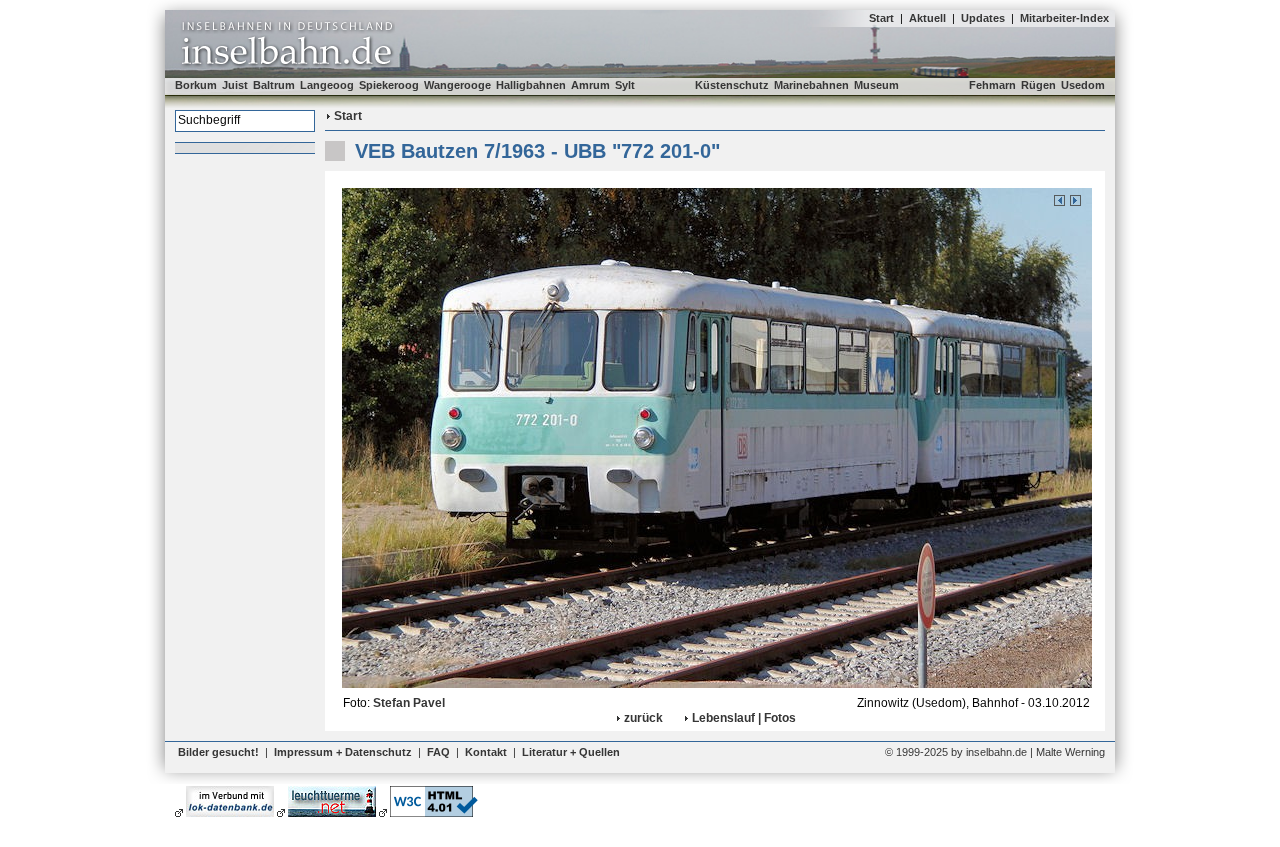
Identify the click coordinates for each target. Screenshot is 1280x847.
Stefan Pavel (409, 703)
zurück (643, 718)
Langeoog (327, 85)
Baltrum (274, 85)
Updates (983, 18)
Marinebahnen (811, 85)
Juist (235, 85)
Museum (876, 85)
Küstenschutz (732, 85)
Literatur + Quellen (571, 752)
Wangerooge (457, 85)
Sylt (625, 85)
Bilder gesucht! (218, 752)
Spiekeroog (389, 85)
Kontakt (486, 752)
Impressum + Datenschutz (343, 752)
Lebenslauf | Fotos (744, 718)
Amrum (590, 85)
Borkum (196, 85)
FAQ (438, 752)
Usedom (1083, 85)
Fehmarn (992, 85)
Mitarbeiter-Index (1064, 18)
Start (881, 18)
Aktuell (927, 18)
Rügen (1038, 85)
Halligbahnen (531, 85)
